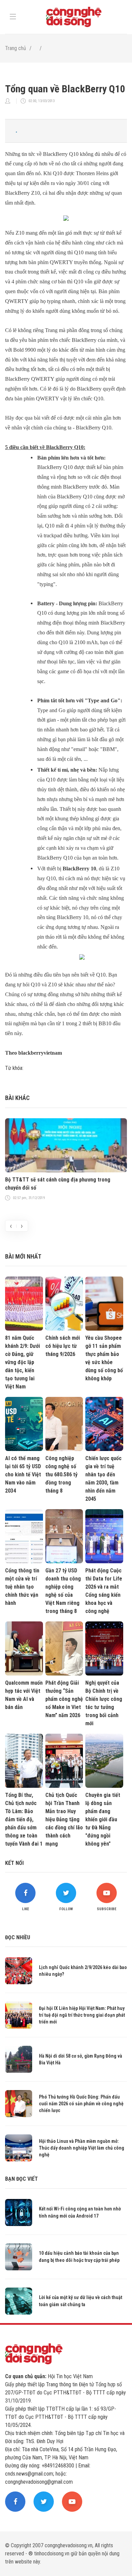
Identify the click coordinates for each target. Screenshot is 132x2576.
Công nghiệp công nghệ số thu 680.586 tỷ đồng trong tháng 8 (61, 1474)
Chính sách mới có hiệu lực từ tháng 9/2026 (63, 1346)
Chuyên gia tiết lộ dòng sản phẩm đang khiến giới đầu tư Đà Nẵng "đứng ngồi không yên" (103, 1819)
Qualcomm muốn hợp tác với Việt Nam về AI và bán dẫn (24, 1695)
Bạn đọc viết (21, 2179)
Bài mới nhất (23, 1256)
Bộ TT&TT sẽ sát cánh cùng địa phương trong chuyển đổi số (58, 1184)
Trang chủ (16, 48)
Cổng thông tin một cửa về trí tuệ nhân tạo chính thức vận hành (22, 1587)
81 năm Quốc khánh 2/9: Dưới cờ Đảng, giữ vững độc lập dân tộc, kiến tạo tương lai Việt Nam (23, 1362)
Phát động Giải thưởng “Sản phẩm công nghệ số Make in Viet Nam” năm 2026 (64, 1699)
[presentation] (11, 1226)
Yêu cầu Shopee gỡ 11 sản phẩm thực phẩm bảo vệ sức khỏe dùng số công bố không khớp (104, 1358)
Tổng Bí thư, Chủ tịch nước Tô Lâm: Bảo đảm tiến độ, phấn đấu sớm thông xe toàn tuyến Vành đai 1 (24, 1819)
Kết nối (14, 1863)
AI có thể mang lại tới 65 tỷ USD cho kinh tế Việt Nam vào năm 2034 (23, 1474)
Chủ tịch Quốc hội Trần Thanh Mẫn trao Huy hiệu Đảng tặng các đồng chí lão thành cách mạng (64, 1819)
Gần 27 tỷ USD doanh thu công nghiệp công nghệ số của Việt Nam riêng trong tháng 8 (63, 1591)
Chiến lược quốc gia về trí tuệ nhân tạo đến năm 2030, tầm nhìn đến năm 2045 (103, 1479)
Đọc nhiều (18, 1937)
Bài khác (17, 1098)
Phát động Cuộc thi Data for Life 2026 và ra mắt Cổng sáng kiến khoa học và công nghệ (104, 1591)
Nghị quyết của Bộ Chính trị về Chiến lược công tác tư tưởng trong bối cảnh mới (104, 1703)
